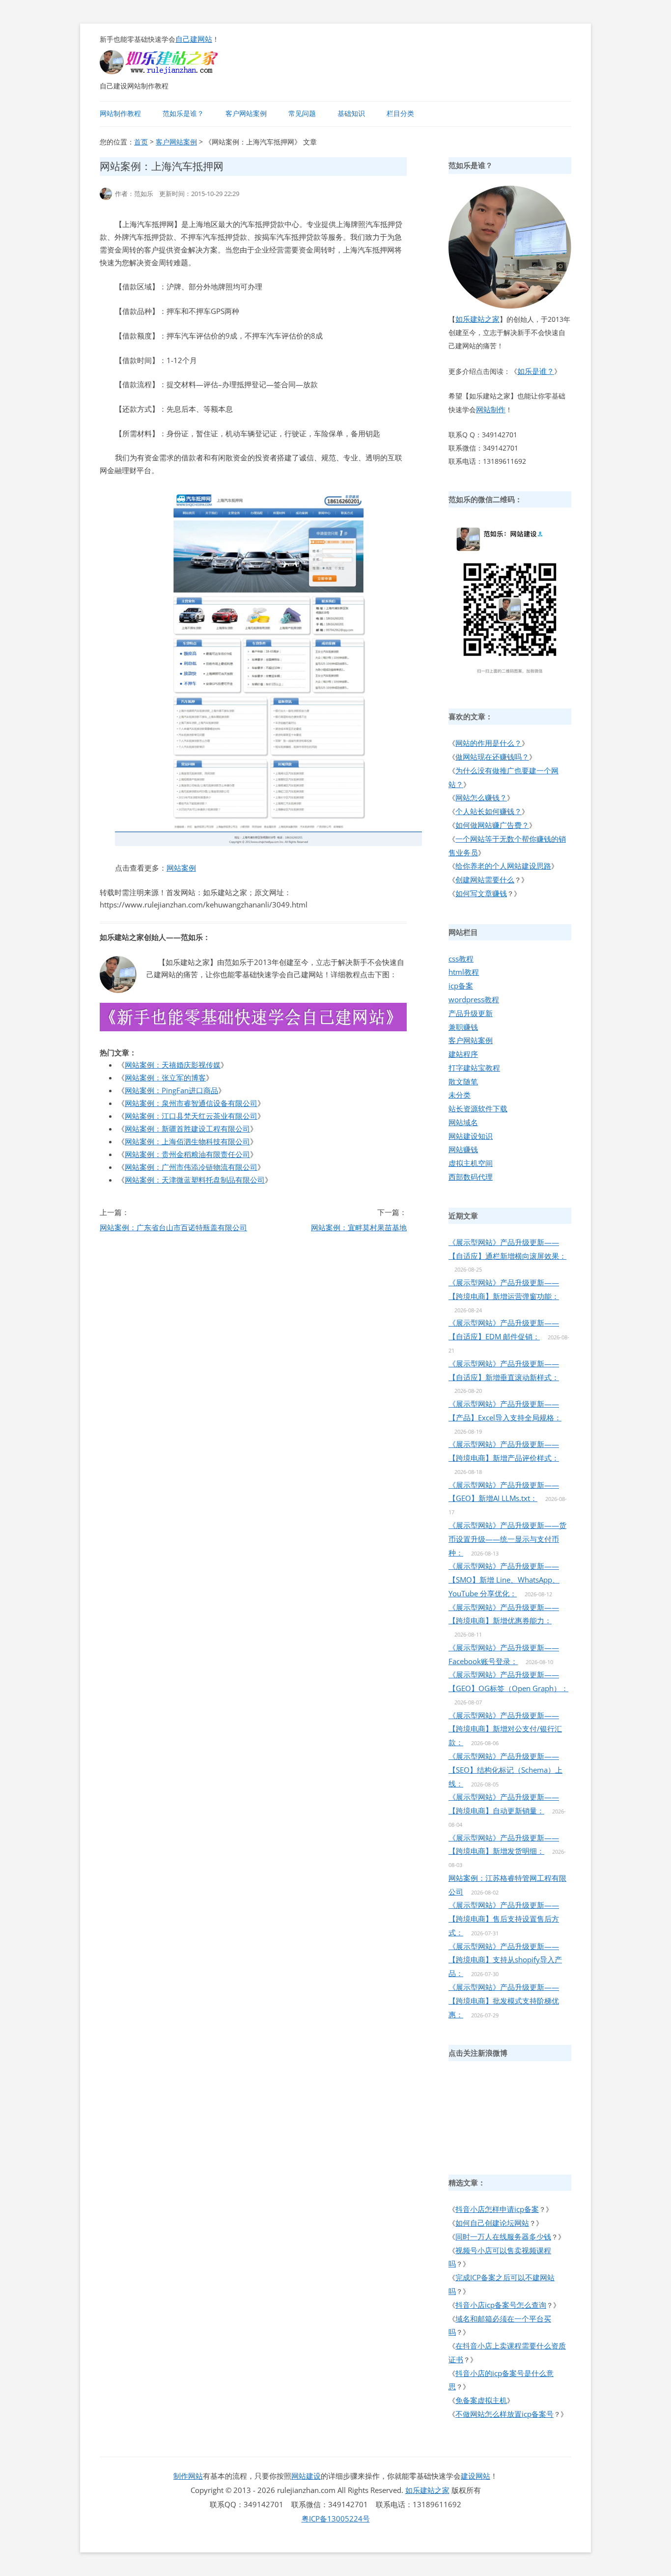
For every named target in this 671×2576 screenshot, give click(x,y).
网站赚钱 (463, 1149)
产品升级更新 (471, 1013)
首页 (141, 142)
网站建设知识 (471, 1136)
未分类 (460, 1095)
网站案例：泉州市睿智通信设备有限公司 (191, 1103)
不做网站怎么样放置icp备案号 (504, 2414)
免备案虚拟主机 (481, 2400)
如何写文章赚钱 (481, 893)
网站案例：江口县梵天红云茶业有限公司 (191, 1116)
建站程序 (463, 1054)
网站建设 (306, 2476)
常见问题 (302, 113)
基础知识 (351, 113)
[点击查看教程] (253, 1028)
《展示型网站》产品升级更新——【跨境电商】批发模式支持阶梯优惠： (504, 2001)
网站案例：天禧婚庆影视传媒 (173, 1065)
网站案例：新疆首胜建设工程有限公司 (187, 1129)
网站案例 (181, 868)
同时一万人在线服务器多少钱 (503, 2236)
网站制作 (491, 409)
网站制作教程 (120, 113)
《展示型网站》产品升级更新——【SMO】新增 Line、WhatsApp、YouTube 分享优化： (504, 1580)
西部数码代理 (471, 1177)
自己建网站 (194, 39)
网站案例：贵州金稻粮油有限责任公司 (187, 1154)
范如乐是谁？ (183, 113)
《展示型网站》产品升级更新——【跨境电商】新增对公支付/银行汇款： (505, 1729)
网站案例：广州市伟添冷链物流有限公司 (191, 1167)
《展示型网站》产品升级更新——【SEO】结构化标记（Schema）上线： (505, 1770)
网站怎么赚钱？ (481, 797)
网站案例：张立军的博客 (165, 1077)
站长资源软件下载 (478, 1108)
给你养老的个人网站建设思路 (503, 866)
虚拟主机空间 (471, 1163)
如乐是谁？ (536, 371)
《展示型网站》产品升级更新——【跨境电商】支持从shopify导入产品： (505, 1960)
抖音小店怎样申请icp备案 (497, 2209)
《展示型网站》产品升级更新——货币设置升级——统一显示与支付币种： (507, 1539)
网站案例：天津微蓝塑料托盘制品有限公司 (195, 1180)
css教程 (461, 959)
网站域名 (463, 1122)
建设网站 (475, 2476)
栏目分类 (400, 113)
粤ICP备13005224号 (336, 2519)
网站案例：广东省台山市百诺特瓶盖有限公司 (173, 1227)
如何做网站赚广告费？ (492, 825)
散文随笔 (463, 1081)
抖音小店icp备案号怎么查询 (501, 2305)
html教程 (464, 972)
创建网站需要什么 (485, 879)
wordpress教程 (474, 999)
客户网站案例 (246, 113)
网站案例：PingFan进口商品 (171, 1090)
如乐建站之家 (477, 319)
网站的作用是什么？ (489, 743)
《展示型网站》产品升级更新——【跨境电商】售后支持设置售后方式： (504, 1919)
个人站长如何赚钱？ (489, 811)
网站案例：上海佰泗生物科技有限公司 (187, 1141)
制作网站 (188, 2476)
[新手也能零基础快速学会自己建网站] (171, 71)
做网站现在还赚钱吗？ (492, 757)
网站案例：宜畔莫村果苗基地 (359, 1227)
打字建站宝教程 (474, 1068)
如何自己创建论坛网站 (492, 2223)
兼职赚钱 (463, 1027)
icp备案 (461, 986)
